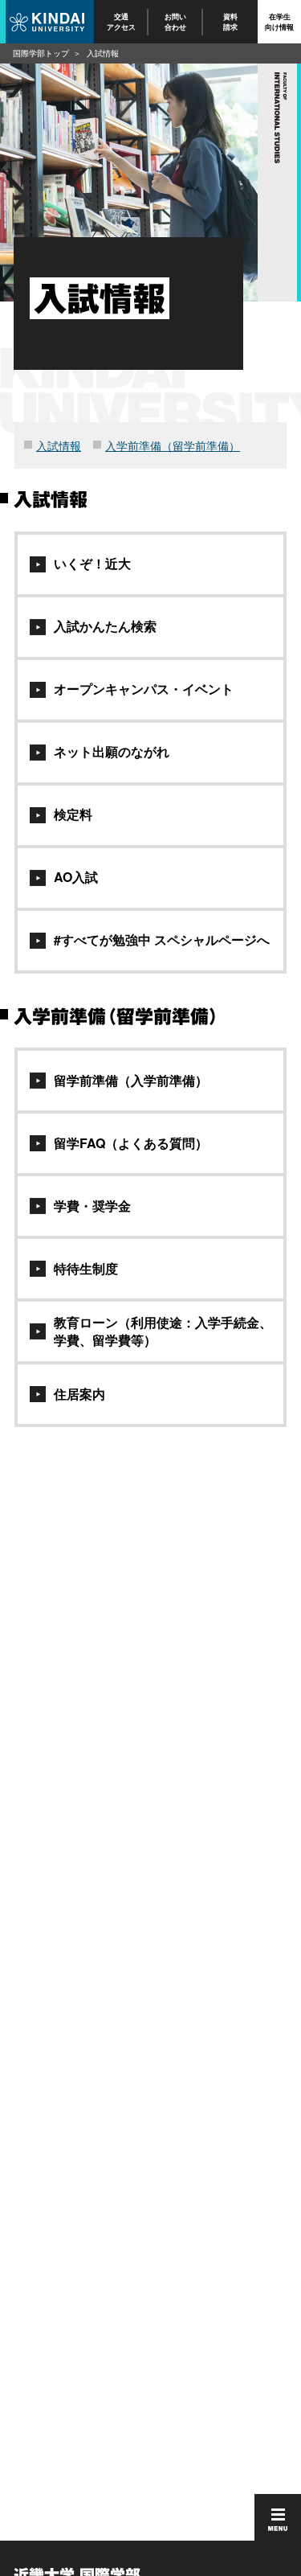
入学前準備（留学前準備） (173, 445)
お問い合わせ (176, 21)
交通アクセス (121, 21)
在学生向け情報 (279, 21)
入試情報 (59, 445)
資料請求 (230, 21)
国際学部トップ (41, 53)
